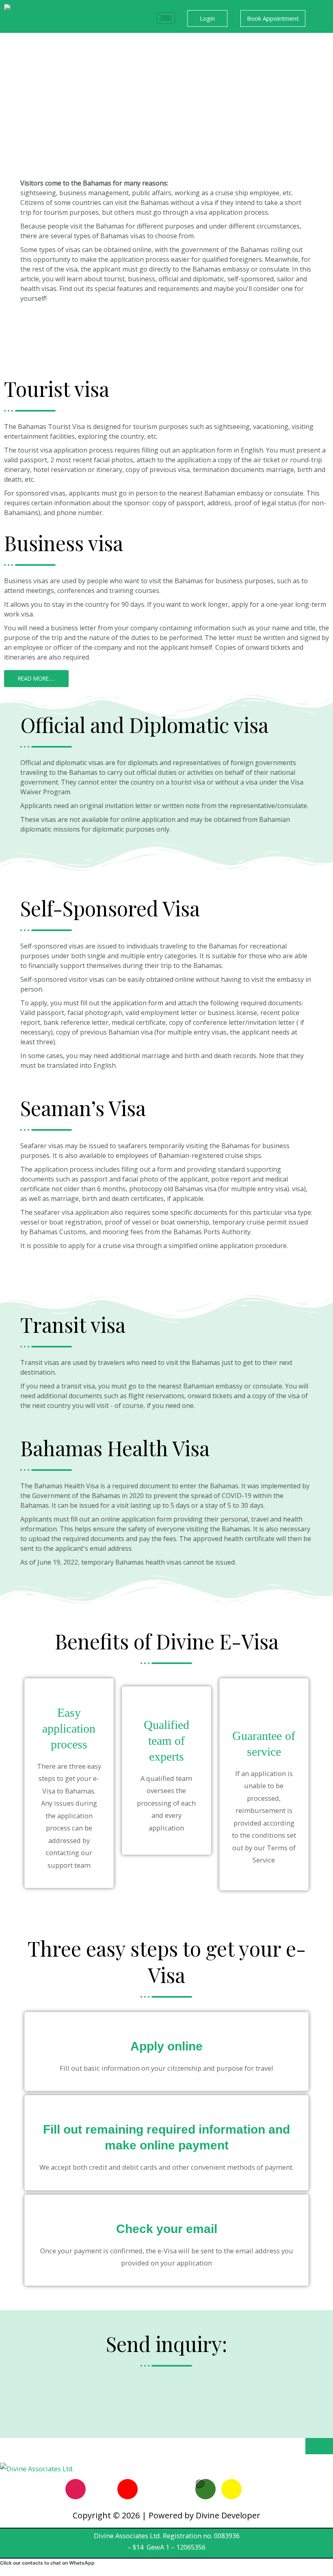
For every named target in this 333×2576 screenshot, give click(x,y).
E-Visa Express (42, 326)
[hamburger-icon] (166, 18)
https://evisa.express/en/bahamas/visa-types (89, 312)
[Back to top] (319, 2446)
